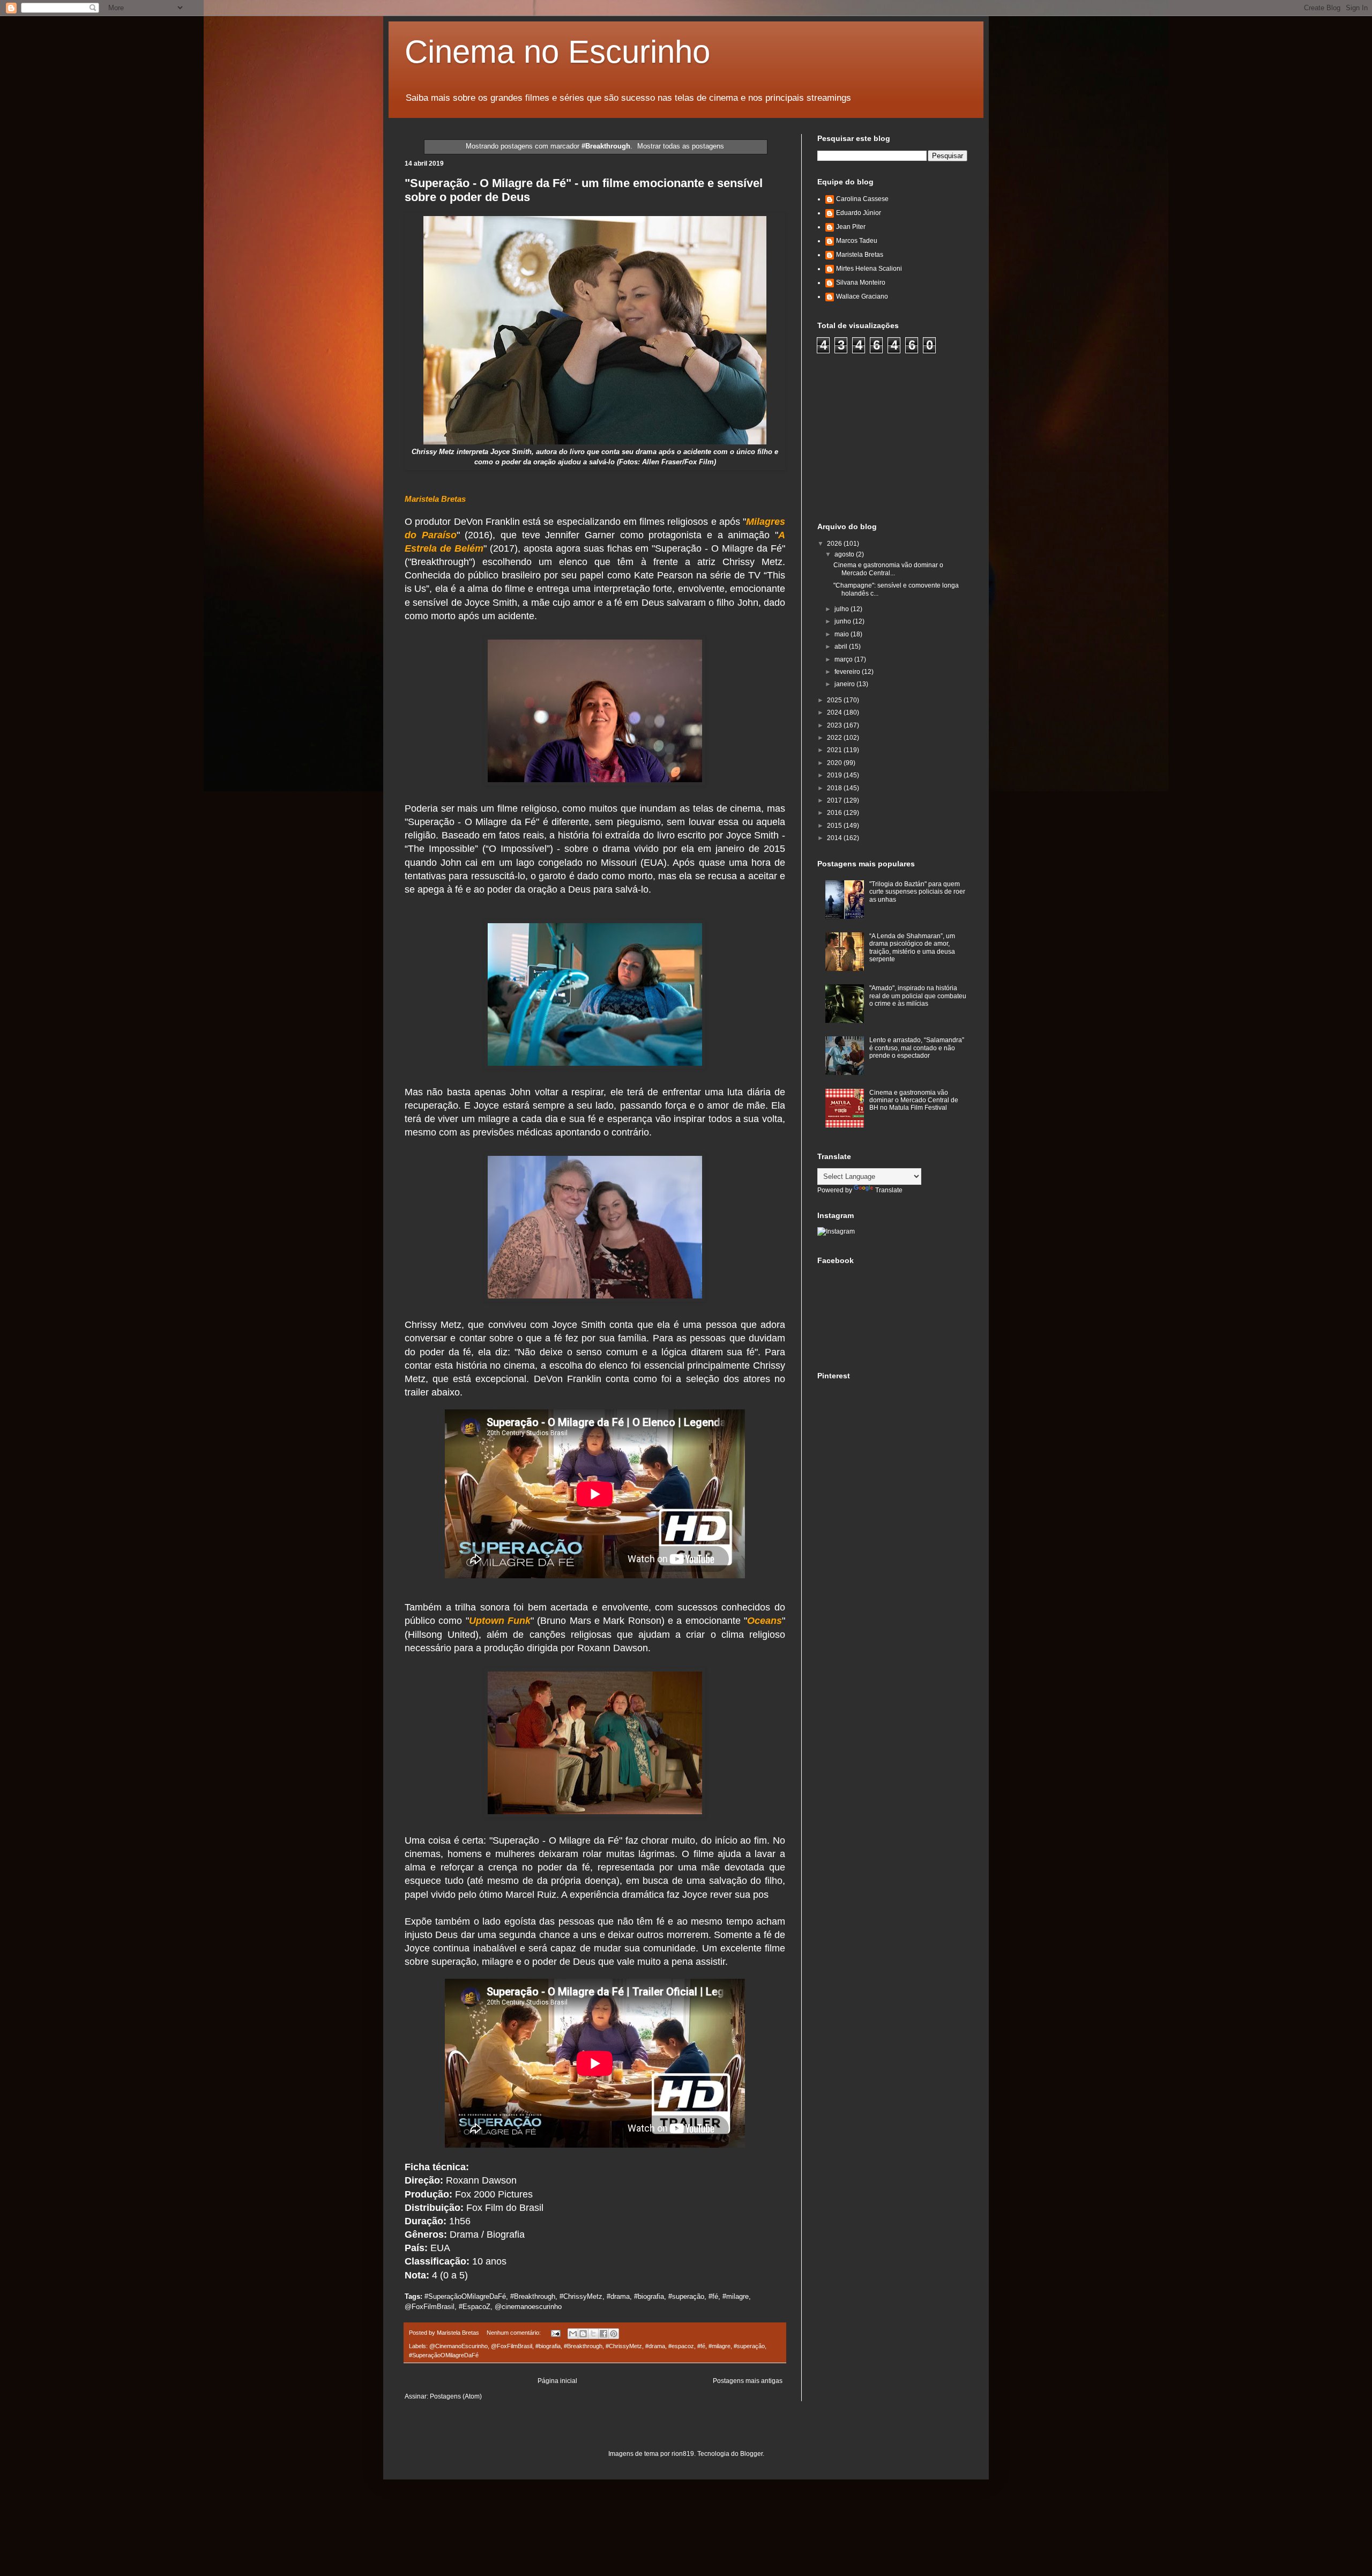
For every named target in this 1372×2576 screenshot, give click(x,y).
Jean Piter (851, 227)
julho (842, 609)
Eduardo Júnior (859, 213)
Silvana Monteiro (861, 283)
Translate (889, 1190)
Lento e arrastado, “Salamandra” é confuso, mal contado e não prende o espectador (917, 1048)
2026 (835, 544)
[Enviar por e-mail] (573, 2334)
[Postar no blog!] (583, 2334)
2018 (835, 788)
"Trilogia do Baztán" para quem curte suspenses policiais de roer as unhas (917, 892)
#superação (749, 2346)
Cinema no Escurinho (557, 52)
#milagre (719, 2346)
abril (842, 647)
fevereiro (848, 672)
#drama (655, 2346)
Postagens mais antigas (748, 2381)
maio (842, 634)
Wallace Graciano (862, 296)
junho (844, 621)
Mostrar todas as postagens (681, 146)
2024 (835, 712)
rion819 (683, 2454)
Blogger (751, 2454)
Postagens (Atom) (456, 2396)
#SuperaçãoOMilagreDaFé (444, 2355)
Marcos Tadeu (857, 241)
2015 (835, 826)
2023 (835, 725)
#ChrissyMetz (624, 2346)
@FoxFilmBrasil (512, 2346)
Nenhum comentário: (514, 2333)
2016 (835, 813)
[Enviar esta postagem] (555, 2333)
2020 (835, 763)
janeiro (845, 684)
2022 (835, 738)
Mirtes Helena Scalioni (869, 269)
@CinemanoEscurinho (458, 2346)
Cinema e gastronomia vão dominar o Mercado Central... (888, 569)
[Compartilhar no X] (593, 2334)
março (844, 659)
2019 (835, 775)
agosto (845, 554)
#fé (701, 2346)
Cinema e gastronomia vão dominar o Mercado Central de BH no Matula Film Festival (914, 1100)
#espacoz (681, 2346)
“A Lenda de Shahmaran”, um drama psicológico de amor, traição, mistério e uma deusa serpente (912, 948)
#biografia (548, 2346)
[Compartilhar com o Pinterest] (614, 2334)
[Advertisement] (898, 436)
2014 (835, 838)
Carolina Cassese (862, 199)
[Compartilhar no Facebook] (603, 2334)
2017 (835, 800)
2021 (835, 750)
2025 (835, 700)
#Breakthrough (583, 2346)
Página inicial (557, 2381)
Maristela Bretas (860, 255)
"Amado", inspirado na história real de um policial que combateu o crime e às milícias (918, 996)
